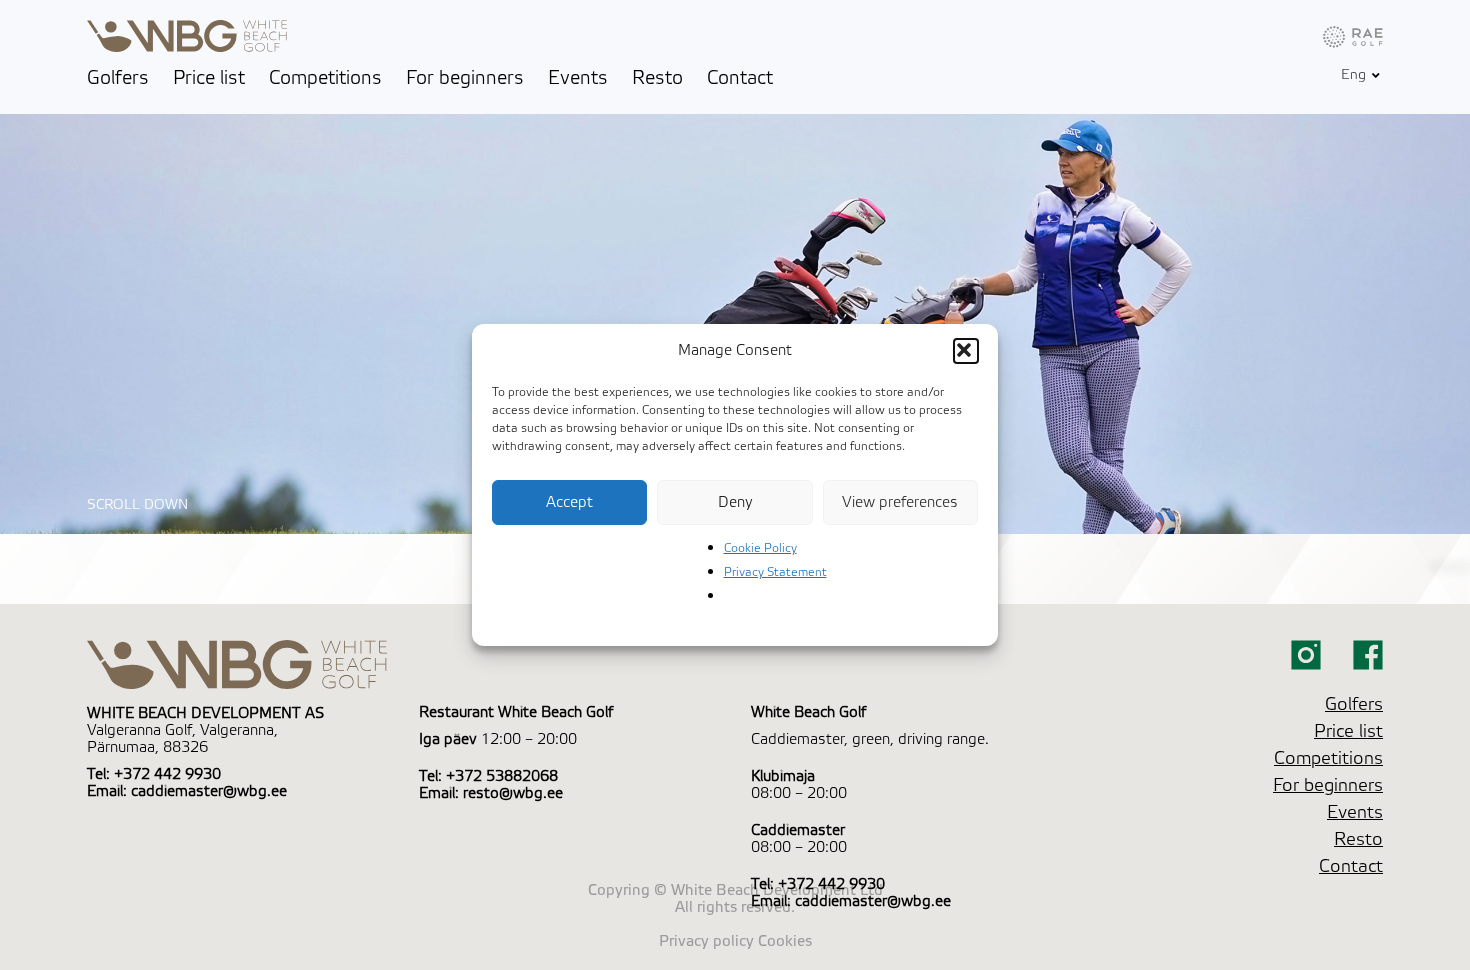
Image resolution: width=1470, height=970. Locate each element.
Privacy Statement (775, 572)
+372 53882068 (502, 776)
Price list (209, 78)
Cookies (785, 941)
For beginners (465, 78)
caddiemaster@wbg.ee (209, 791)
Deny (735, 502)
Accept (569, 502)
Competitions (325, 78)
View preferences (900, 502)
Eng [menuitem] (1353, 76)
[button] (966, 351)
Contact (740, 78)
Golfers (118, 78)
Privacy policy (706, 941)
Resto (657, 78)
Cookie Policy (760, 548)
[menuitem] (1353, 75)
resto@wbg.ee (513, 793)
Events (578, 78)
